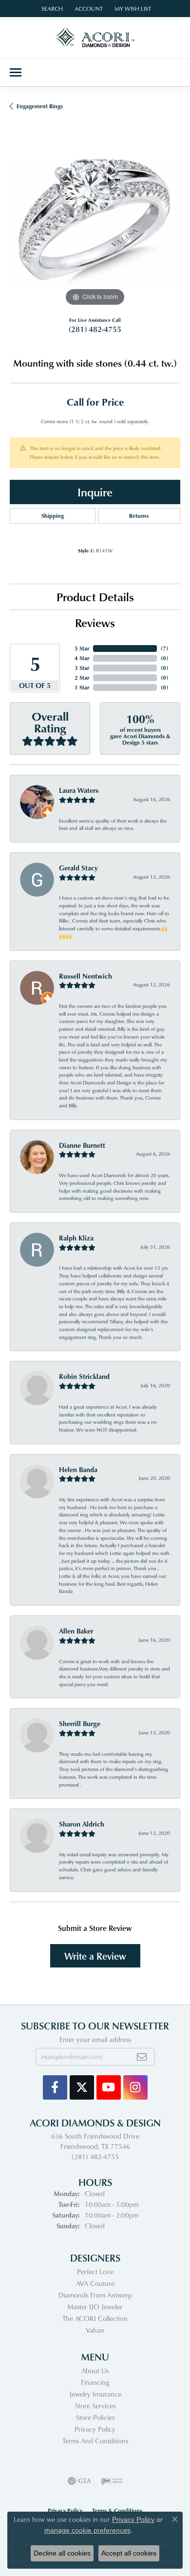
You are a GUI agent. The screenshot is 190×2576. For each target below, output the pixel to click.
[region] (95, 223)
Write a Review (95, 1956)
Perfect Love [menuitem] (95, 2271)
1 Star (82, 687)
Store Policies (95, 2417)
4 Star (82, 658)
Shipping (53, 516)
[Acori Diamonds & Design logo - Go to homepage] (95, 38)
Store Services (95, 2406)
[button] (51, 9)
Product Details (95, 597)
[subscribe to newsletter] (142, 2057)
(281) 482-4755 (95, 329)
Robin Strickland (84, 1376)
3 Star (82, 668)
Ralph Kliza (76, 1238)
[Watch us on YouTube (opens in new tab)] (109, 2087)
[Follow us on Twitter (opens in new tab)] (82, 2087)
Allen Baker (76, 1631)
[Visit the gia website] (79, 2481)
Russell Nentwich (85, 976)
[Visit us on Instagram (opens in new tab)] (135, 2087)
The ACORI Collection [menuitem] (95, 2318)
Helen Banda (78, 1469)
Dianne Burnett (82, 1145)
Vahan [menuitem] (95, 2330)
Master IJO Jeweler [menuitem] (95, 2307)
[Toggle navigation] (16, 72)
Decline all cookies (62, 2553)
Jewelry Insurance (95, 2394)
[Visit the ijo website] (112, 2481)
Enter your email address (95, 2039)
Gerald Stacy (78, 868)
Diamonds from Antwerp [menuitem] (95, 2295)
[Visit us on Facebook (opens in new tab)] (55, 2087)
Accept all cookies (129, 2553)
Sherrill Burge (80, 1723)
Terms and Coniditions (95, 2441)
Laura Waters (79, 790)
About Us (95, 2370)
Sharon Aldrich (82, 1824)
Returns (139, 516)
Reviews (95, 622)
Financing (95, 2382)
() (164, 648)
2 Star (82, 678)
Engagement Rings (40, 106)
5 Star (82, 648)
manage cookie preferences (87, 2530)
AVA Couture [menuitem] (95, 2283)
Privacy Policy (95, 2429)
